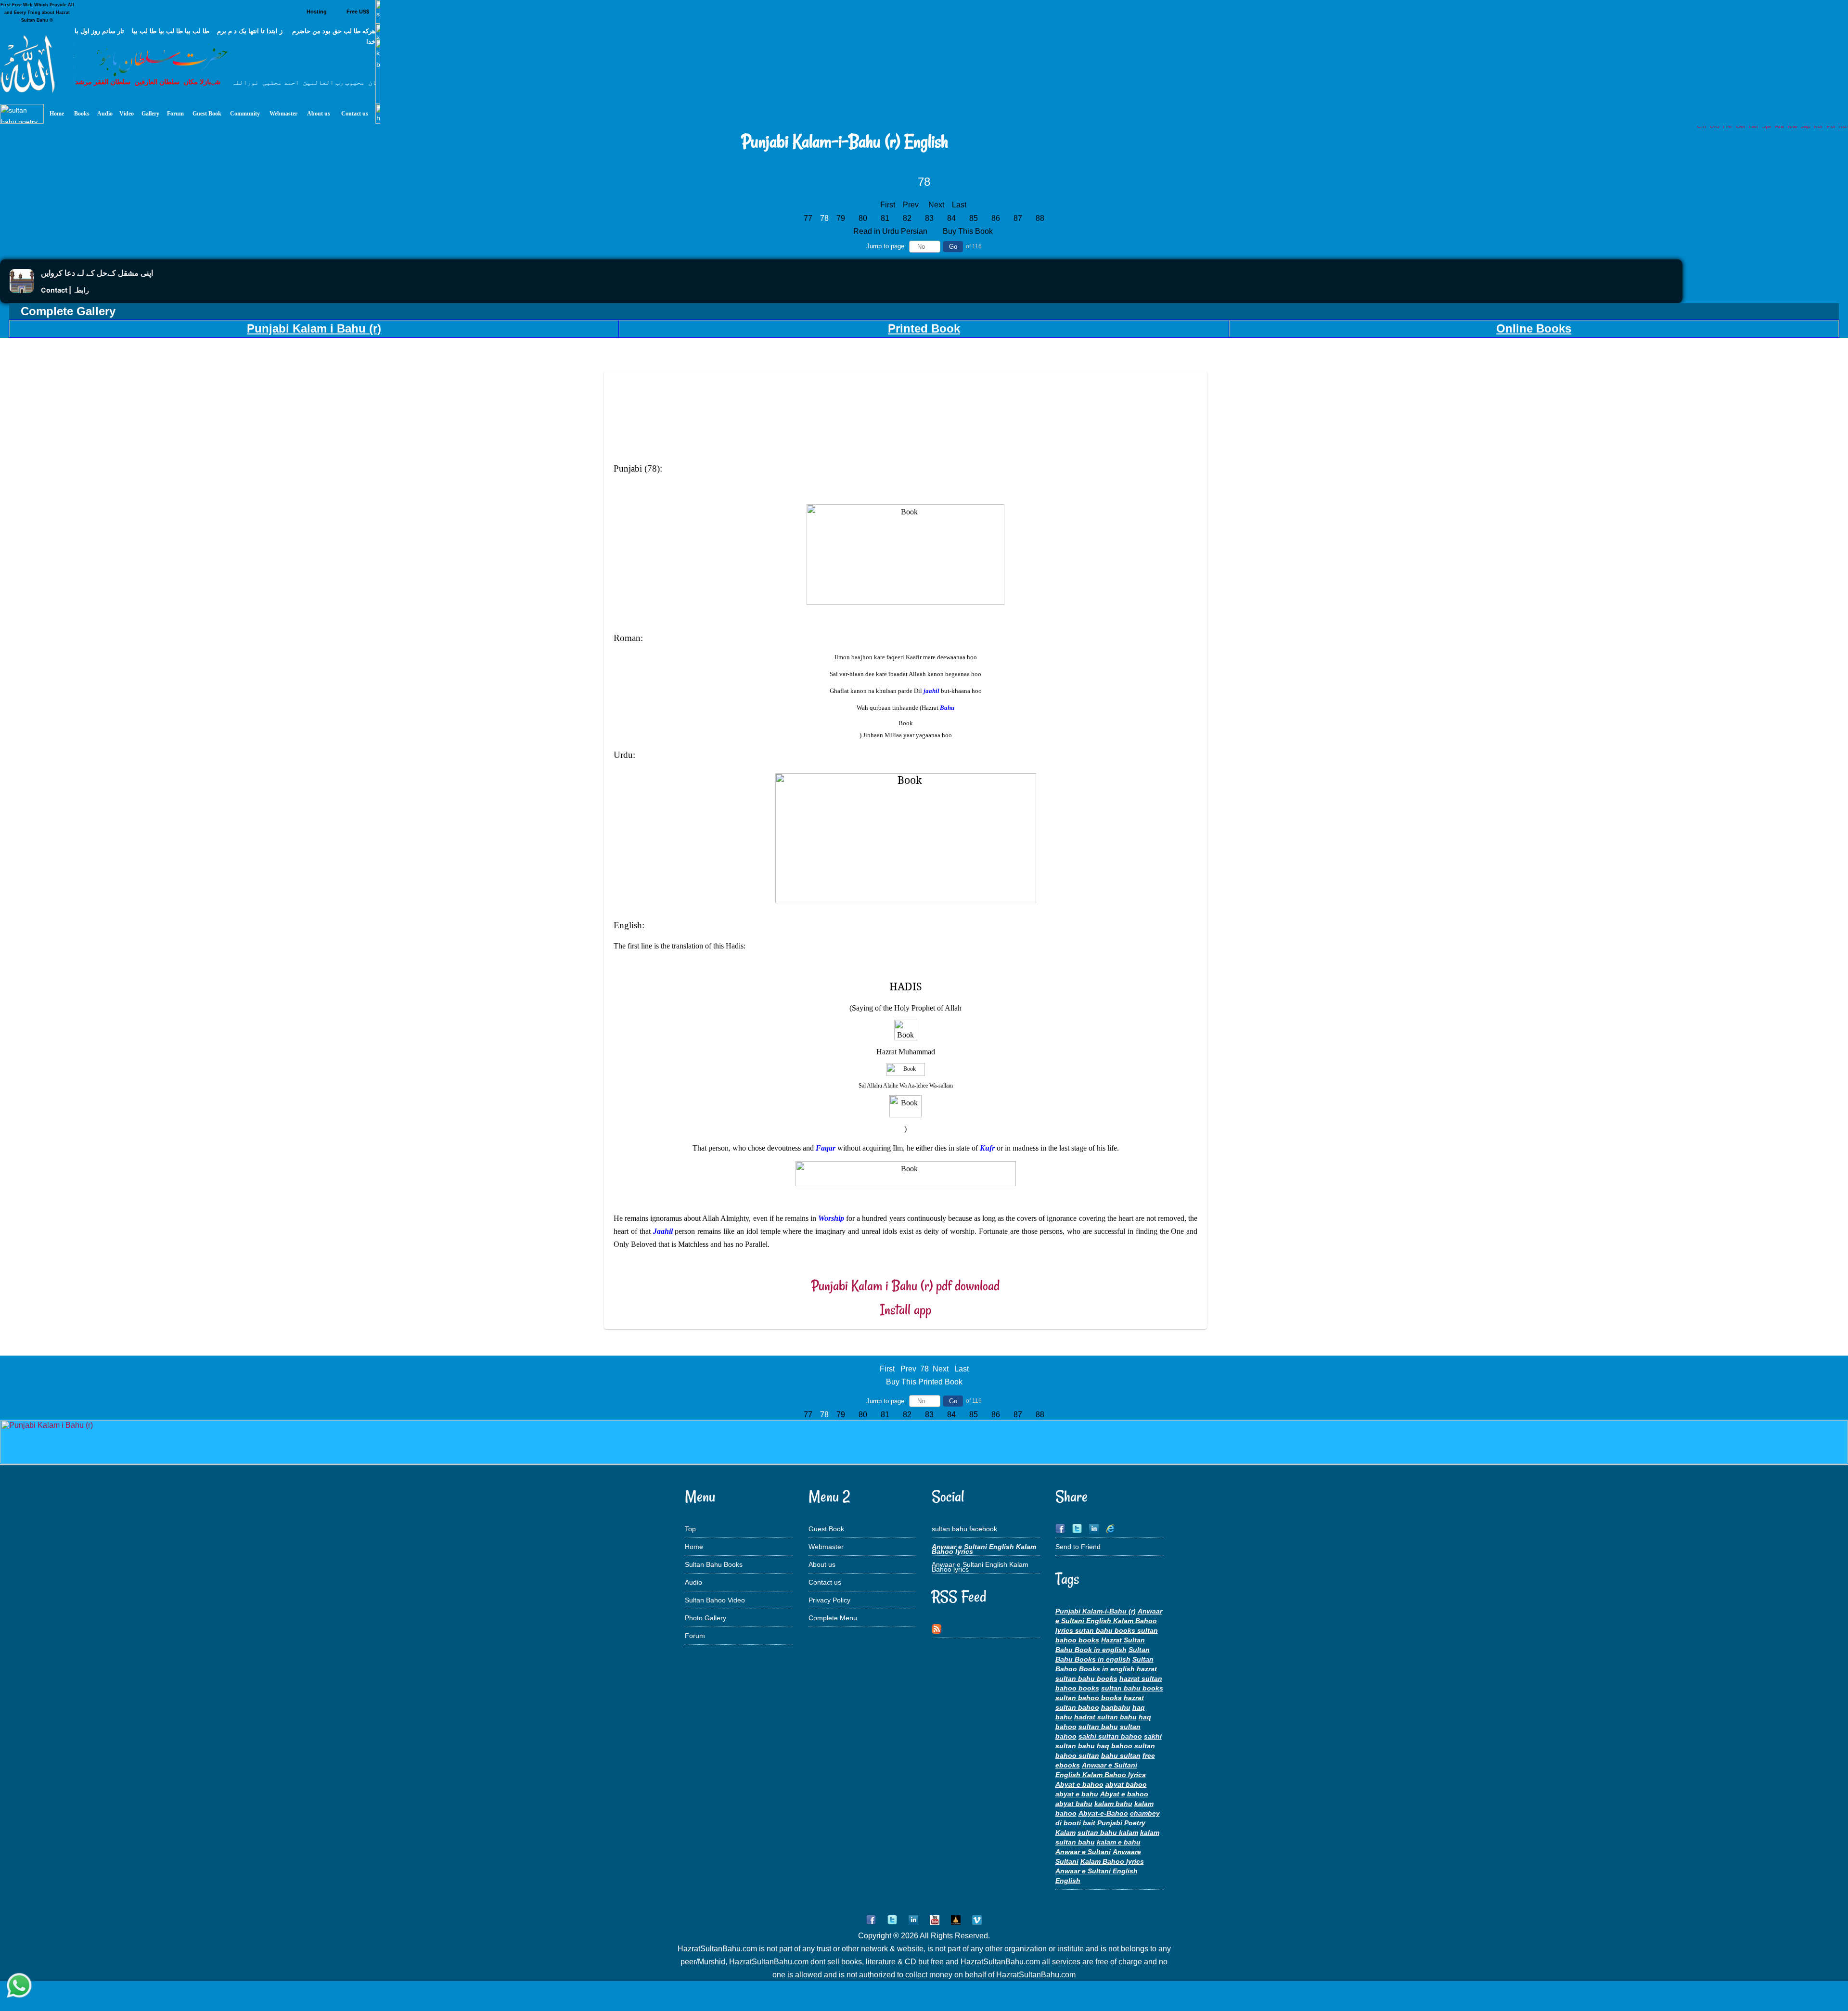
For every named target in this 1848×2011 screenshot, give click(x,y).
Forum (695, 1636)
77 (808, 218)
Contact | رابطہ (65, 290)
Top (690, 1529)
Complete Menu (833, 1618)
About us (822, 1564)
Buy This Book (969, 231)
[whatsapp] (19, 1985)
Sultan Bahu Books (714, 1564)
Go (953, 247)
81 (885, 218)
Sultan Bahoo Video (715, 1600)
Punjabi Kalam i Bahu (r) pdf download (905, 1286)
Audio (693, 1582)
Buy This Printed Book (924, 1382)
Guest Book (826, 1529)
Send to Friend (1078, 1547)
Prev (911, 205)
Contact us (825, 1582)
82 (907, 218)
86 (996, 218)
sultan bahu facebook (964, 1529)
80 (863, 218)
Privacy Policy (829, 1600)
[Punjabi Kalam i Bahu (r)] (924, 1461)
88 (1040, 218)
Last (959, 205)
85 (974, 218)
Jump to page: (886, 246)
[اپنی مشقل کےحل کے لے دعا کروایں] (22, 290)
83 (929, 218)
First (888, 205)
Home (694, 1547)
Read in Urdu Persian (891, 231)
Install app (906, 1310)
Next (936, 205)
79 (841, 218)
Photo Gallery (706, 1618)
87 (1018, 218)
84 (951, 218)
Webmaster (826, 1547)
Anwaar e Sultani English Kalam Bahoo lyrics (980, 1567)
